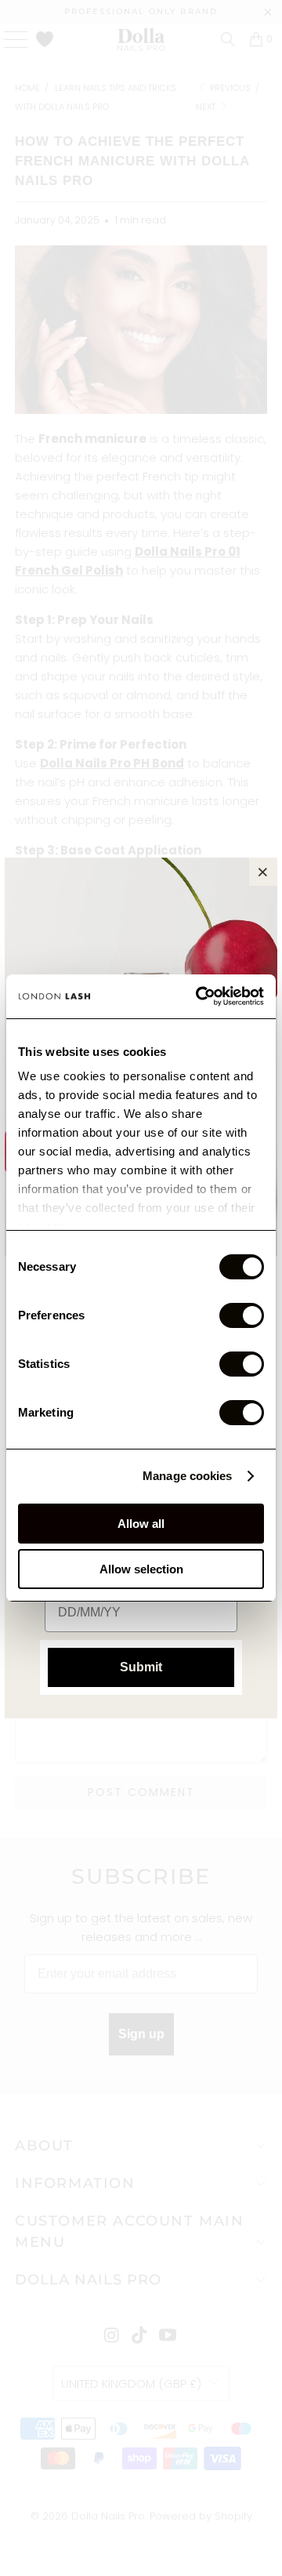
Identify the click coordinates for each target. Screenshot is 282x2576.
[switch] (242, 1315)
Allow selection (141, 1569)
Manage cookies (187, 1476)
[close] (263, 872)
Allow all (141, 1524)
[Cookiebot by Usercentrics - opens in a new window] (199, 996)
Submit (141, 1667)
